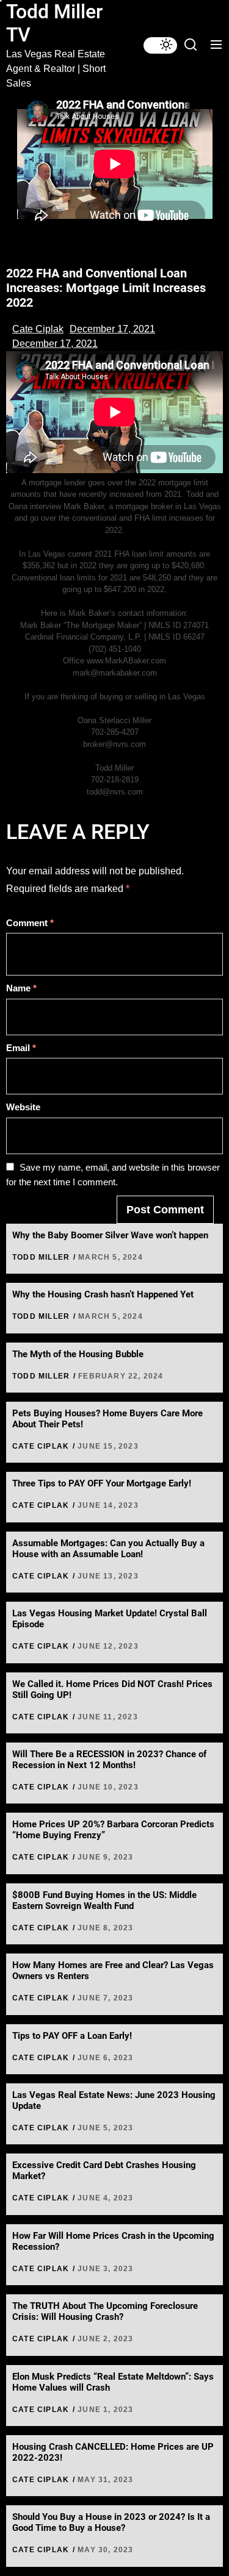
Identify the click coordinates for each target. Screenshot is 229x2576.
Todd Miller (41, 1257)
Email (21, 1048)
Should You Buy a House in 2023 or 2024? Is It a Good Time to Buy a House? (111, 2522)
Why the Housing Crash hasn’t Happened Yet (103, 1294)
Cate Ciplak (38, 329)
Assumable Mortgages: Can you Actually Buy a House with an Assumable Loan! (108, 1549)
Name (21, 988)
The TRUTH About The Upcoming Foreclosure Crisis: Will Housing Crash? (105, 2311)
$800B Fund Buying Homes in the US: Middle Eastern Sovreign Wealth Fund (104, 1900)
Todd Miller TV (54, 23)
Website (23, 1107)
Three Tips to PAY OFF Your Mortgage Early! (102, 1483)
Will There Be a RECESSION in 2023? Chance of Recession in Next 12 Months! (109, 1760)
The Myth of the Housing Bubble (78, 1354)
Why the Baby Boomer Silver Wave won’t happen (110, 1235)
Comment (30, 923)
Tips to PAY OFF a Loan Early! (72, 2036)
